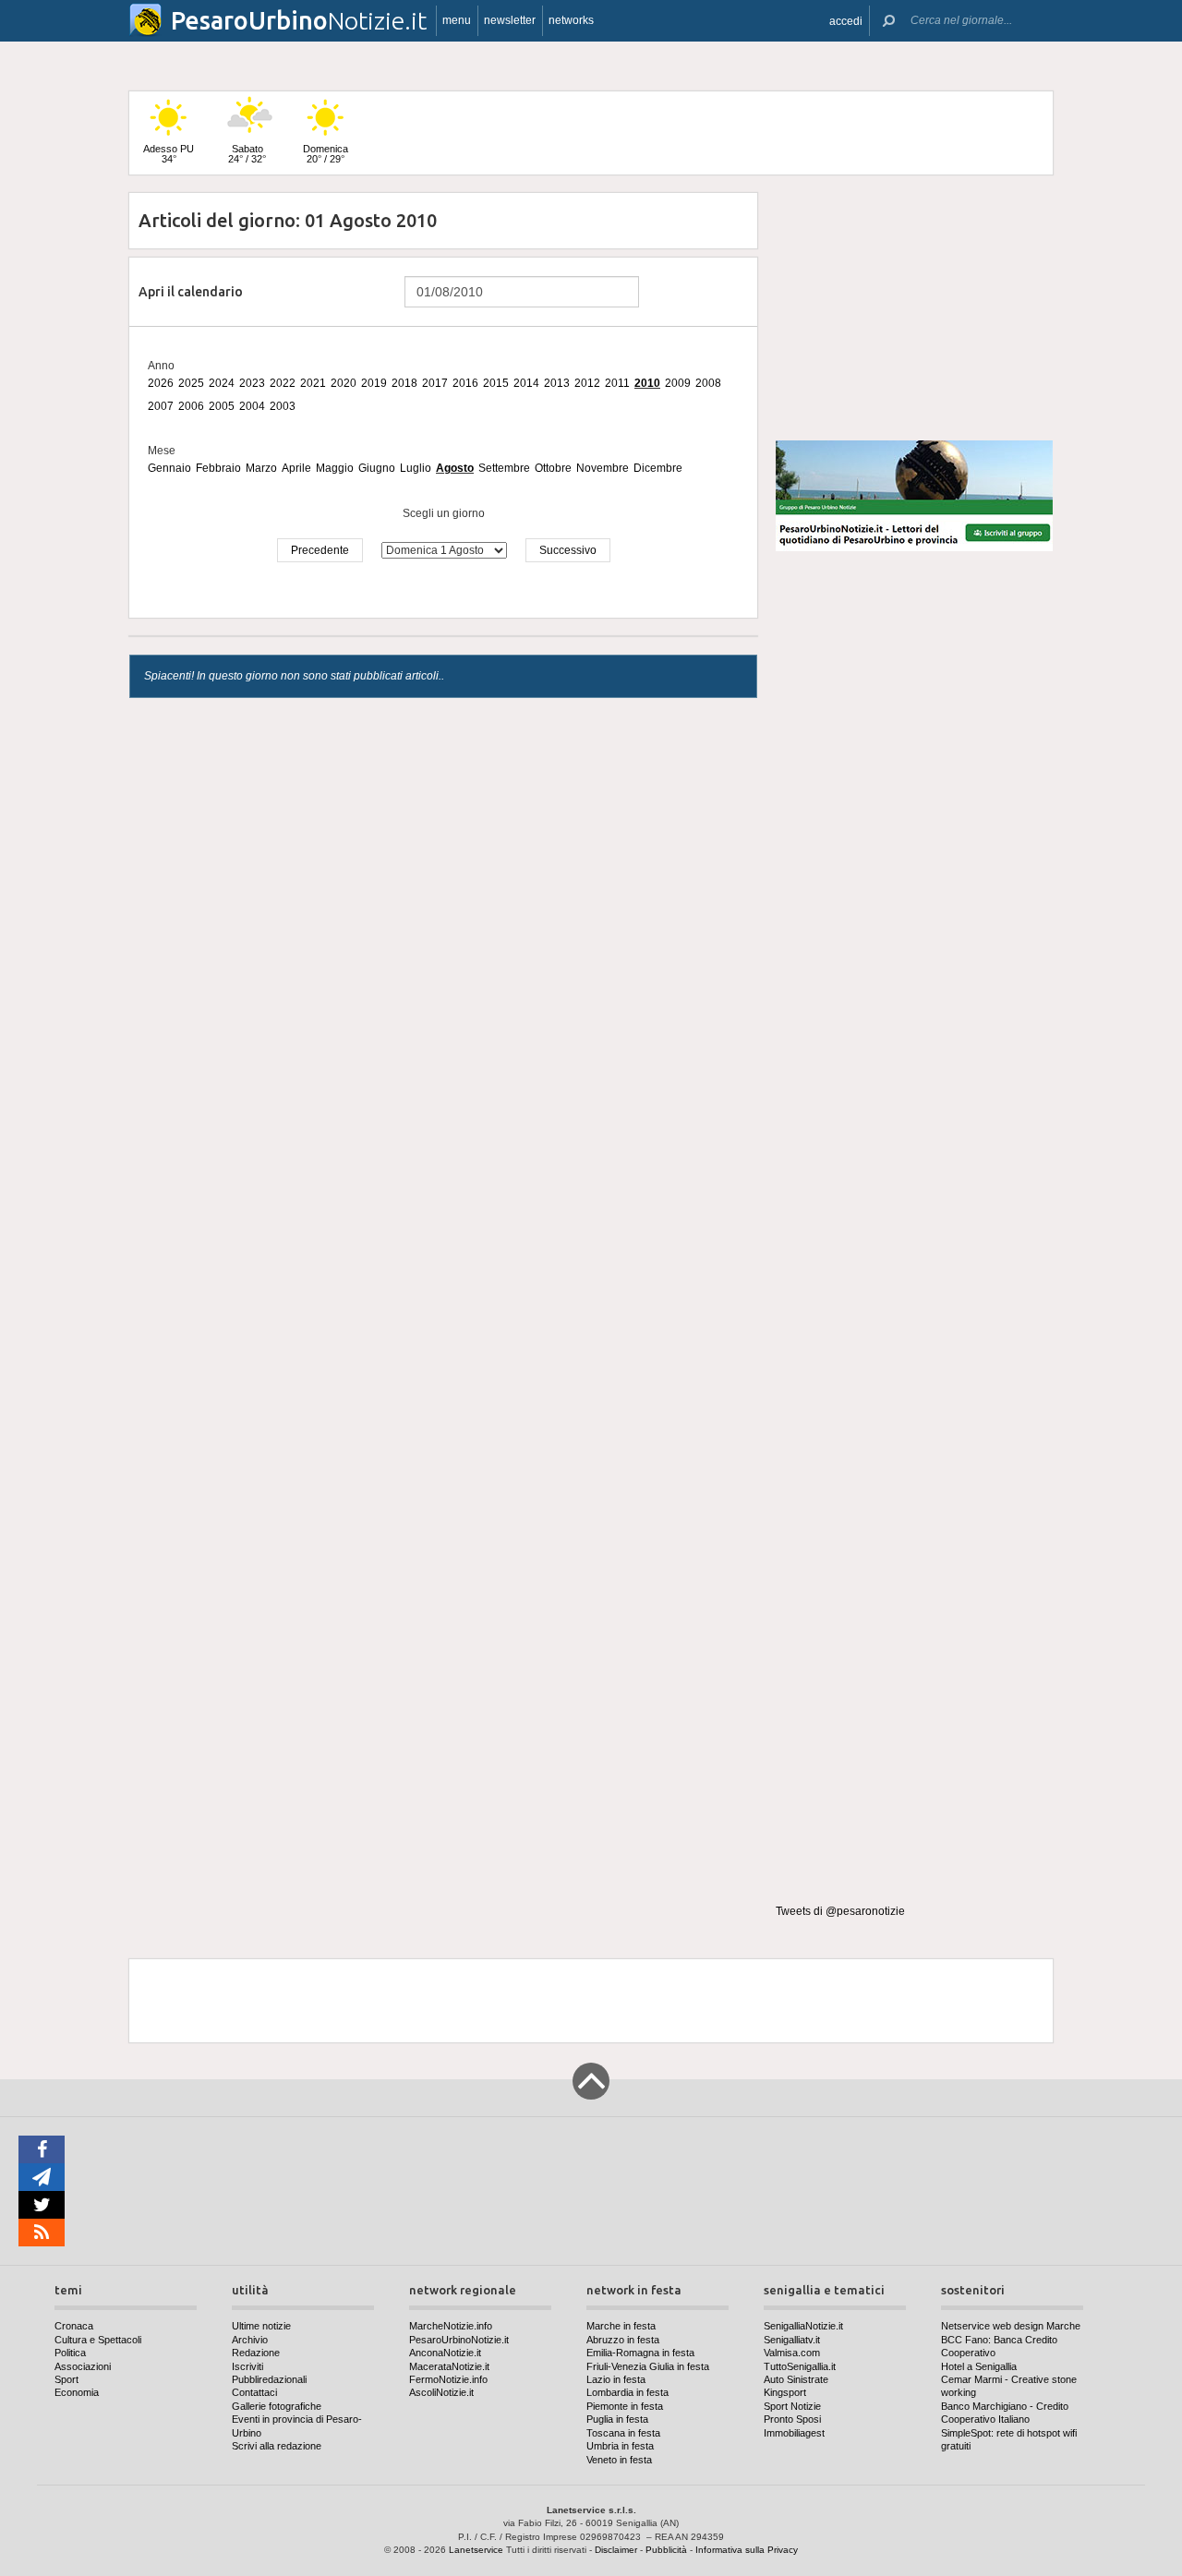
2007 (161, 406)
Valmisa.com (792, 2353)
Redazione (256, 2353)
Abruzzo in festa (623, 2340)
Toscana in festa (623, 2433)
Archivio (250, 2340)
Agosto (455, 468)
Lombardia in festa (627, 2392)
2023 (252, 383)
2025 (191, 383)
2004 (252, 406)
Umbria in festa (620, 2446)
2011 (617, 383)
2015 (496, 383)
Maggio (335, 468)
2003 (283, 406)
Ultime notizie (261, 2326)
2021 (313, 383)
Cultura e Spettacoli (98, 2340)
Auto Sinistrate (796, 2379)
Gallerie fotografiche (277, 2406)
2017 (435, 383)
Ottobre (553, 468)
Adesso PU (169, 154)
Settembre (504, 468)
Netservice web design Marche (1011, 2326)
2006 (191, 406)
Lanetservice (476, 2550)
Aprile (296, 468)
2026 (161, 383)
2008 (708, 383)
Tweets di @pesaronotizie (840, 1911)
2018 (404, 383)
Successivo (568, 550)
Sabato (247, 154)
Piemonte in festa (625, 2406)
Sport (66, 2379)
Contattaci (254, 2392)
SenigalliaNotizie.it (803, 2326)
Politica (70, 2353)
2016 (465, 383)
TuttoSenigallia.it (800, 2366)
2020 (344, 383)
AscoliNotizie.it (441, 2392)
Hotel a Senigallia (979, 2366)
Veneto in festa (619, 2460)
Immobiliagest (794, 2433)
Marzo (261, 468)
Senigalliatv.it (792, 2340)
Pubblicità (666, 2550)
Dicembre (658, 468)
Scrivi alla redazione (277, 2446)
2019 (374, 383)
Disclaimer (616, 2550)
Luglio (416, 468)
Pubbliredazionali (269, 2379)
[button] (846, 21)
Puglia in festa (617, 2419)
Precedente (320, 550)
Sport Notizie (792, 2406)
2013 (557, 383)
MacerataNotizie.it (449, 2366)
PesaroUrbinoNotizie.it (459, 2340)
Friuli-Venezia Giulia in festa (648, 2366)
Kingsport (785, 2392)
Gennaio (169, 468)
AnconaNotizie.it (445, 2353)
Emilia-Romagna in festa (640, 2353)
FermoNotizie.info (448, 2379)
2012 (587, 383)
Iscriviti (247, 2366)
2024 (222, 383)
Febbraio (218, 468)
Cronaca (74, 2326)
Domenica (326, 154)
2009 (678, 383)
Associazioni (83, 2366)
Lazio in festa (616, 2379)
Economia (77, 2392)
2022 (283, 383)
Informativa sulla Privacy (747, 2550)
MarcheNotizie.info (451, 2326)
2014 (526, 383)
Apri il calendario (191, 292)
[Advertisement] (914, 308)
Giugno (377, 468)
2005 (222, 406)
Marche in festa (621, 2326)
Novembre (603, 468)
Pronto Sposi (792, 2419)
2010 (647, 383)
